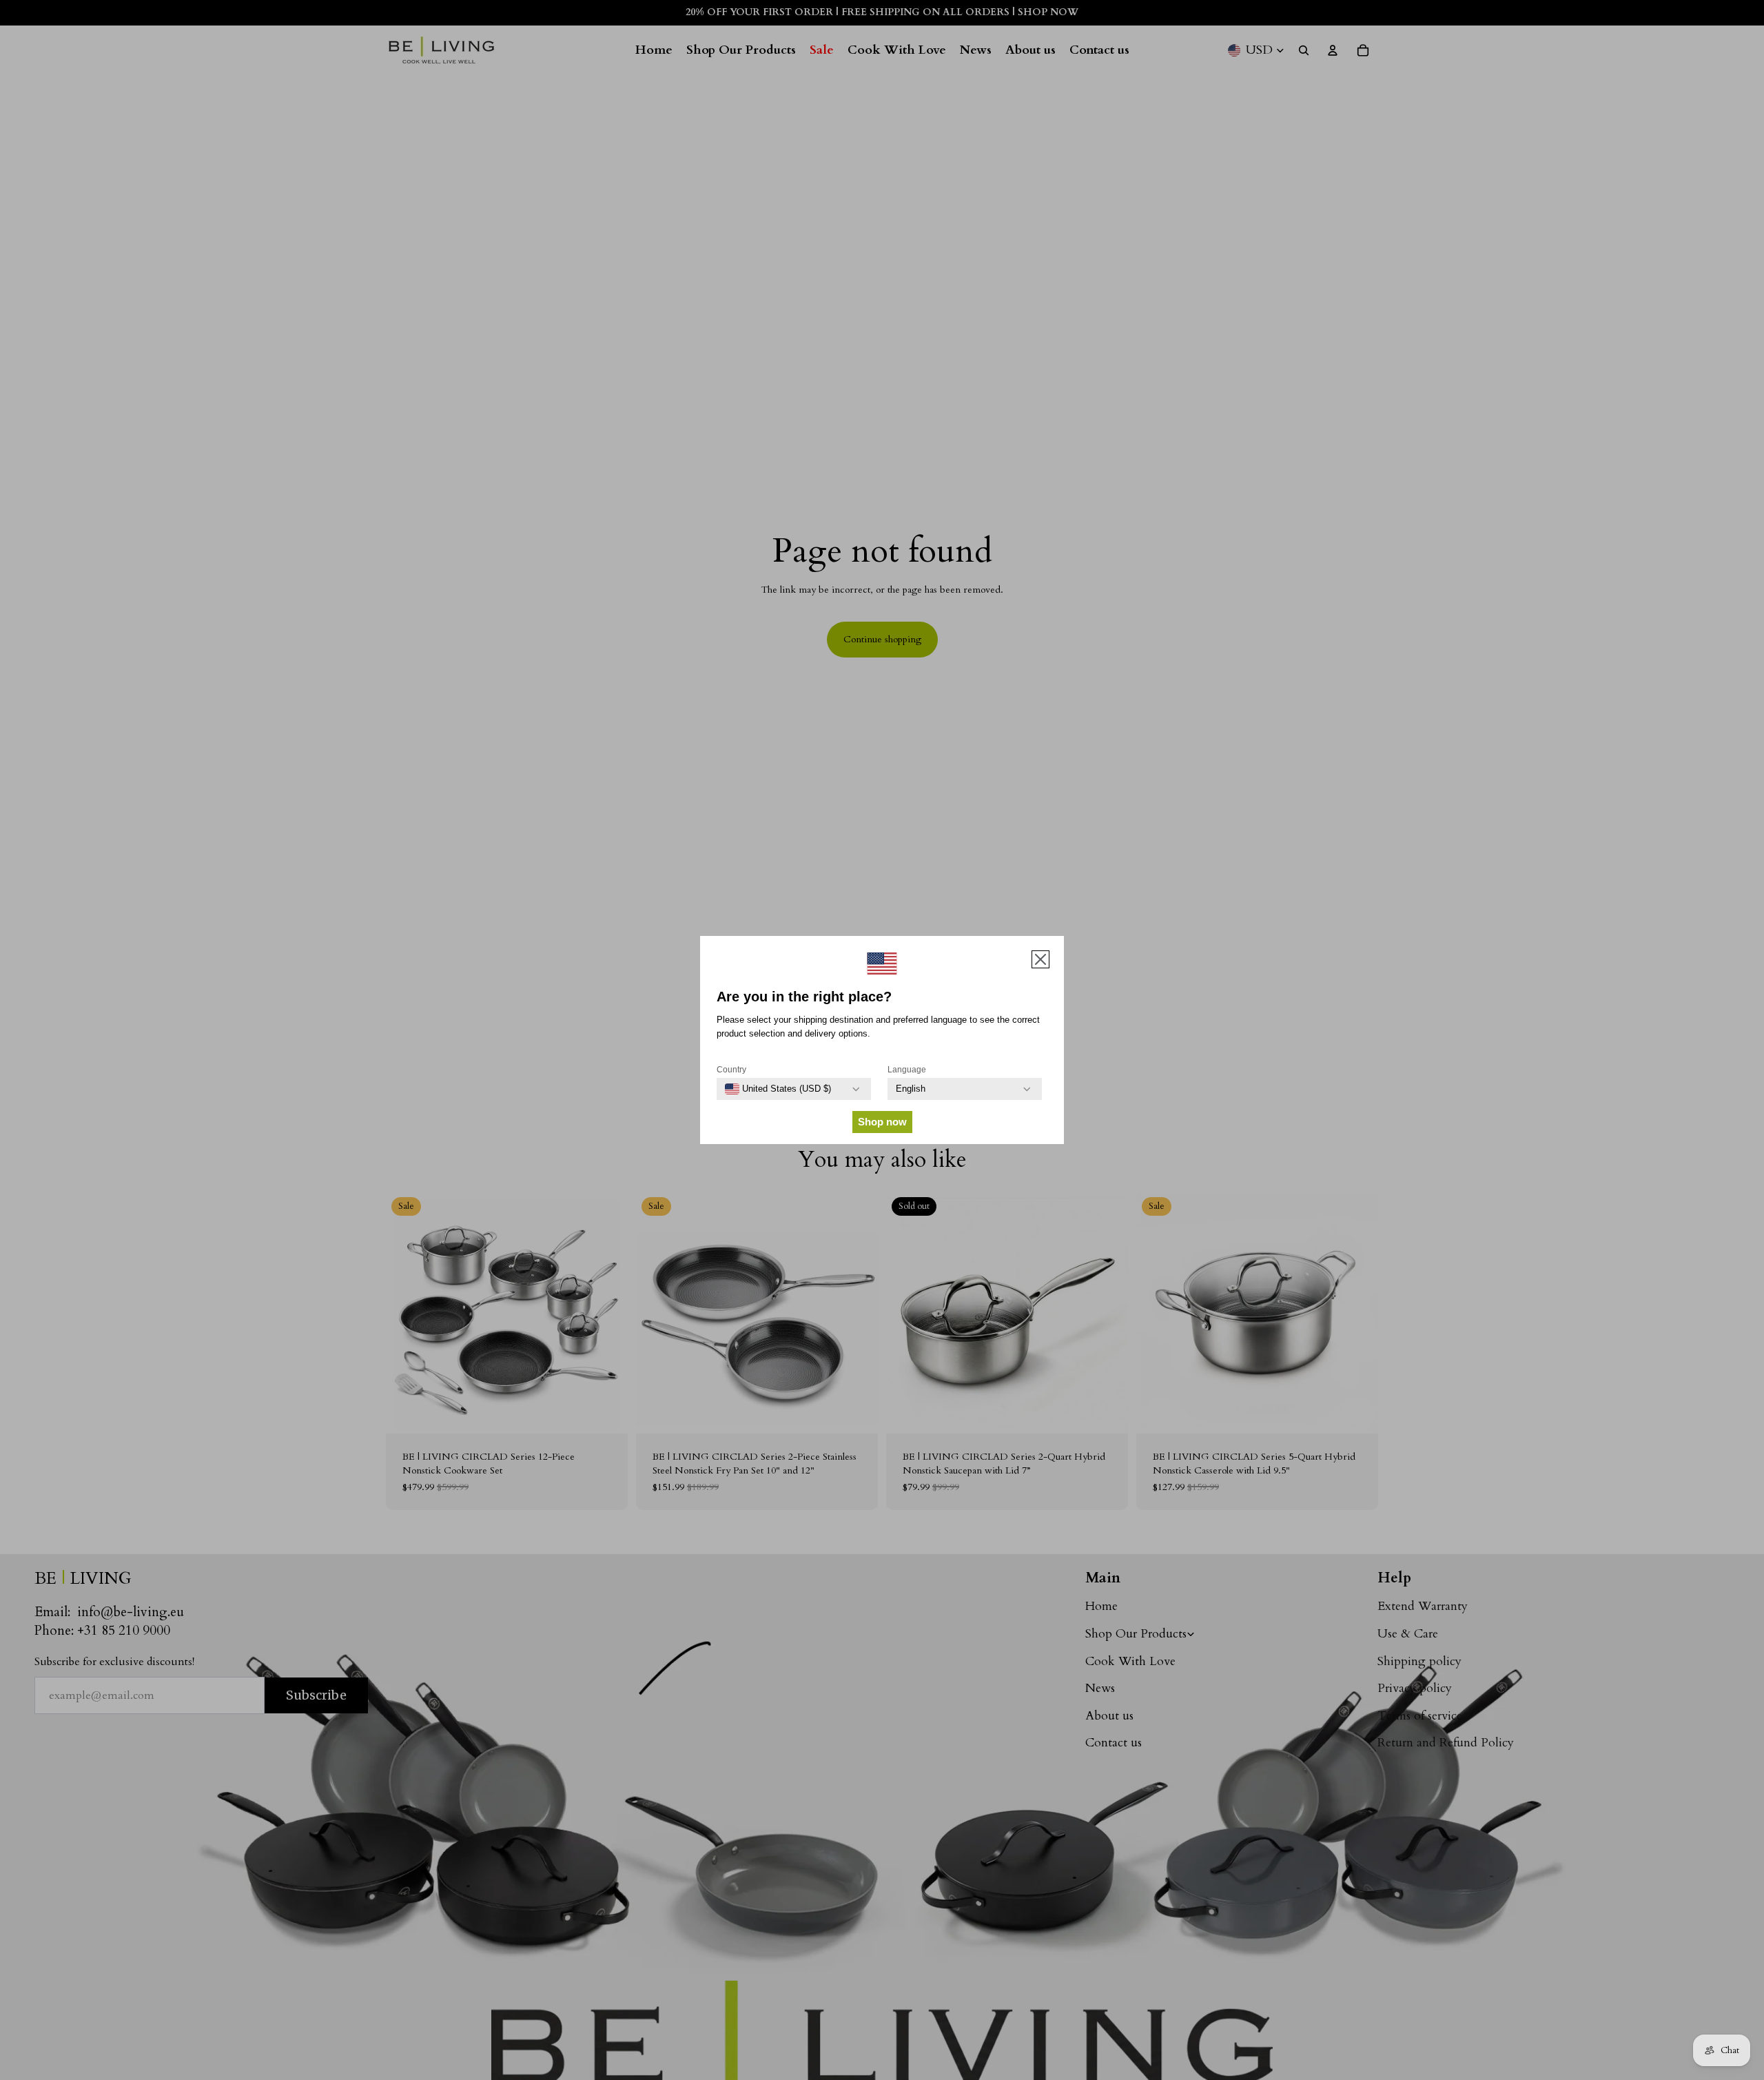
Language (907, 1070)
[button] (1040, 959)
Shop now (882, 1122)
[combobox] (778, 1089)
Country (731, 1070)
